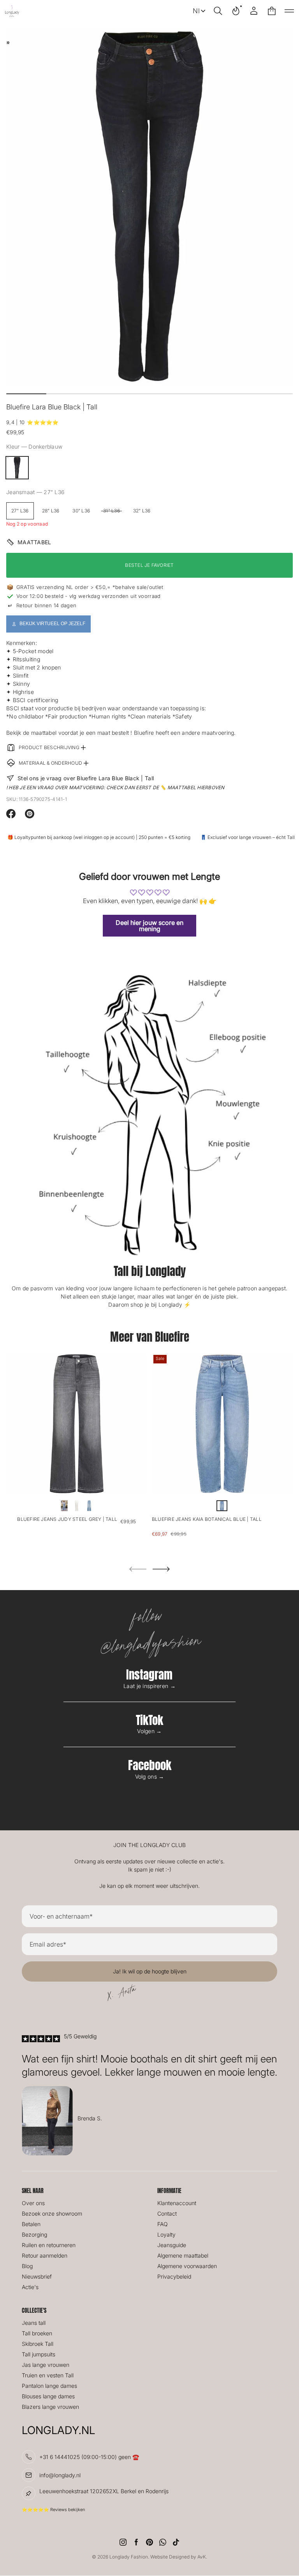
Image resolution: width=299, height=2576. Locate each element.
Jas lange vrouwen (46, 2365)
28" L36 (51, 511)
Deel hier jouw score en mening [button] (149, 926)
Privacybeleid (174, 2276)
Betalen (31, 2224)
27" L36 (20, 511)
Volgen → (149, 1731)
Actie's (30, 2287)
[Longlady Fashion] (12, 11)
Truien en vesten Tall (48, 2375)
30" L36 (81, 511)
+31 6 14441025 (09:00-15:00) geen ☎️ (89, 2457)
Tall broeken (37, 2333)
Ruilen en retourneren (49, 2245)
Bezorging (34, 2234)
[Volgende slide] (161, 1569)
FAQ (163, 2224)
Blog (27, 2266)
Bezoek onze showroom (52, 2213)
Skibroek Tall (38, 2344)
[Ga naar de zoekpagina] (218, 11)
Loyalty (166, 2234)
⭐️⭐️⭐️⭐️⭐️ (43, 422)
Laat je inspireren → (149, 1686)
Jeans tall (34, 2323)
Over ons (33, 2203)
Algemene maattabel (183, 2255)
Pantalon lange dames (49, 2386)
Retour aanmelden (45, 2255)
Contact (167, 2213)
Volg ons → (150, 1776)
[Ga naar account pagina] (254, 11)
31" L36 (112, 511)
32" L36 (142, 511)
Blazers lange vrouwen (50, 2407)
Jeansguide (172, 2245)
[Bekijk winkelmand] (272, 11)
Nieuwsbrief (37, 2276)
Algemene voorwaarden (187, 2266)
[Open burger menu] (289, 11)
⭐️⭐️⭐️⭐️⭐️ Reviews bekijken (53, 2510)
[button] (218, 11)
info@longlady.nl (60, 2475)
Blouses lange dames (48, 2396)
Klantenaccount (177, 2203)
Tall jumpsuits (39, 2354)
